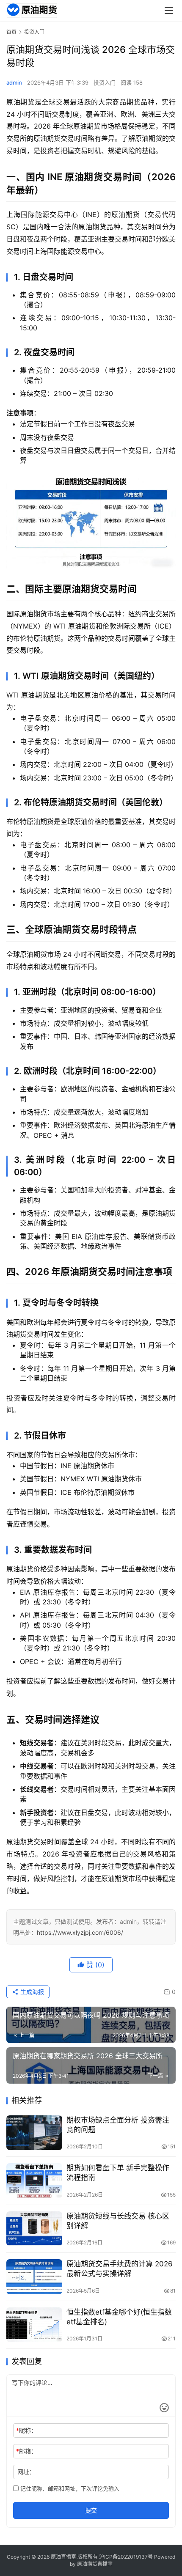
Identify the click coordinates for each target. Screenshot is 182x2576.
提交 (91, 2510)
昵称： (26, 2430)
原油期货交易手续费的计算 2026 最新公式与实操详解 (120, 2269)
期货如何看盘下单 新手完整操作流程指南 (118, 2173)
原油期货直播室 (95, 2564)
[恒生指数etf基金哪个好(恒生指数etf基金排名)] (34, 2325)
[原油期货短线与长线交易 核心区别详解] (34, 2229)
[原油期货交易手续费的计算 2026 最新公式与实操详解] (34, 2277)
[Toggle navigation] (169, 11)
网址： (26, 2472)
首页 (11, 32)
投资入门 (105, 82)
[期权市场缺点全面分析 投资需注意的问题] (34, 2133)
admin (14, 82)
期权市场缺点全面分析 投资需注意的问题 (118, 2125)
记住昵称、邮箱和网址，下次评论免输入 (69, 2488)
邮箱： (26, 2451)
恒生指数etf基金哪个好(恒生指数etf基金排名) (119, 2317)
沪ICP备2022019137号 (126, 2557)
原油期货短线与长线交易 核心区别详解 (118, 2221)
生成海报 (31, 1992)
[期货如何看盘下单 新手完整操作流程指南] (34, 2181)
